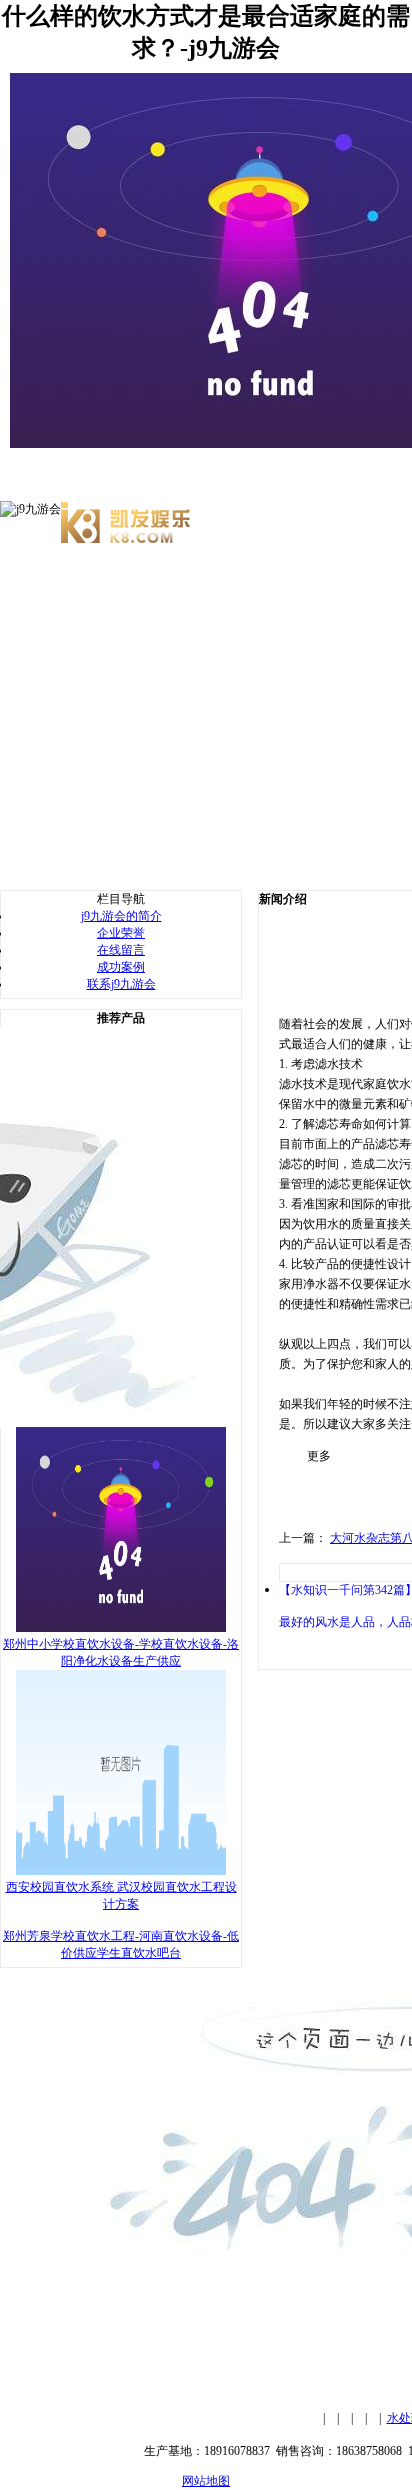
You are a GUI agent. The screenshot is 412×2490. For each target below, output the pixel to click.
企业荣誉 (121, 933)
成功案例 (121, 967)
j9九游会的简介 (121, 916)
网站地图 (206, 2481)
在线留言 (121, 950)
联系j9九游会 (121, 984)
